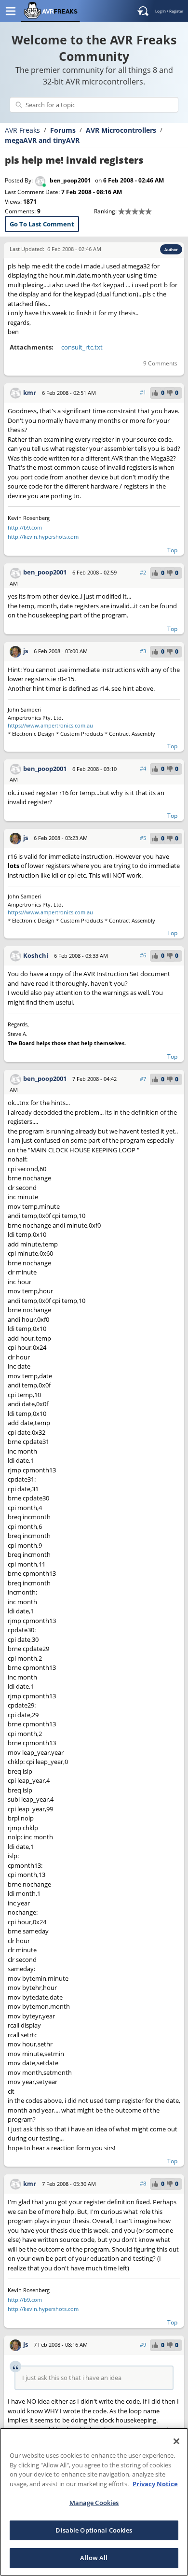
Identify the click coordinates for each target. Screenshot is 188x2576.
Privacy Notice (155, 2484)
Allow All (94, 2558)
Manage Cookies (94, 2503)
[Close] (176, 2441)
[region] (94, 2502)
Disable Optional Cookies (94, 2530)
